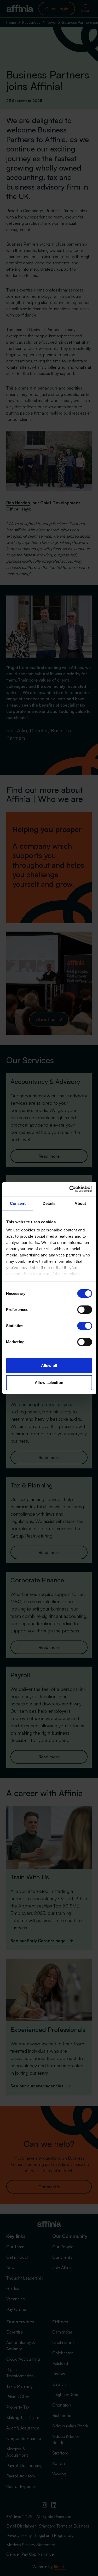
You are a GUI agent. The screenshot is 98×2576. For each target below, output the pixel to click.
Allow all (49, 1366)
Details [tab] (49, 1203)
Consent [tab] (18, 1203)
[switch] (85, 1310)
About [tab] (80, 1203)
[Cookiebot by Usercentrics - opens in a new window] (70, 1189)
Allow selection (49, 1383)
